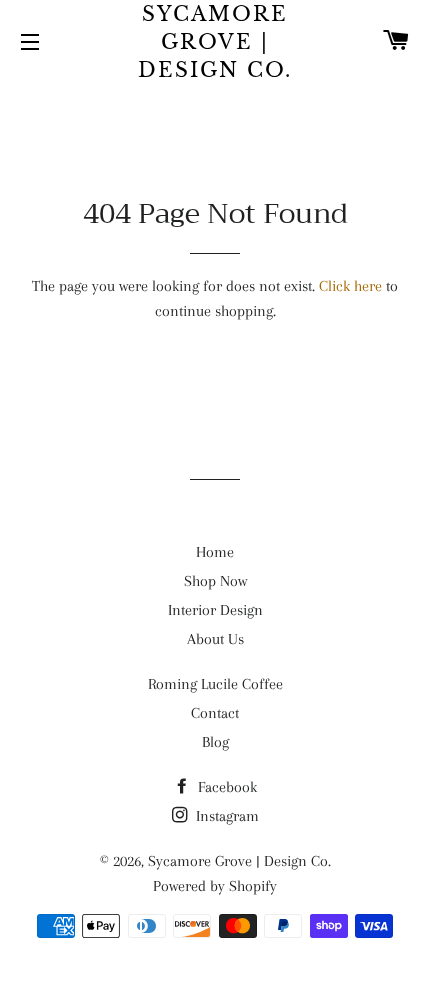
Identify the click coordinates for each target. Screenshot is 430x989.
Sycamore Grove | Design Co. (215, 42)
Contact (215, 713)
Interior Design (215, 610)
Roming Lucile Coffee (215, 684)
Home (215, 552)
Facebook (225, 787)
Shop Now (215, 581)
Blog (215, 742)
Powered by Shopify (215, 886)
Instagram (225, 816)
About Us (215, 639)
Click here (350, 286)
